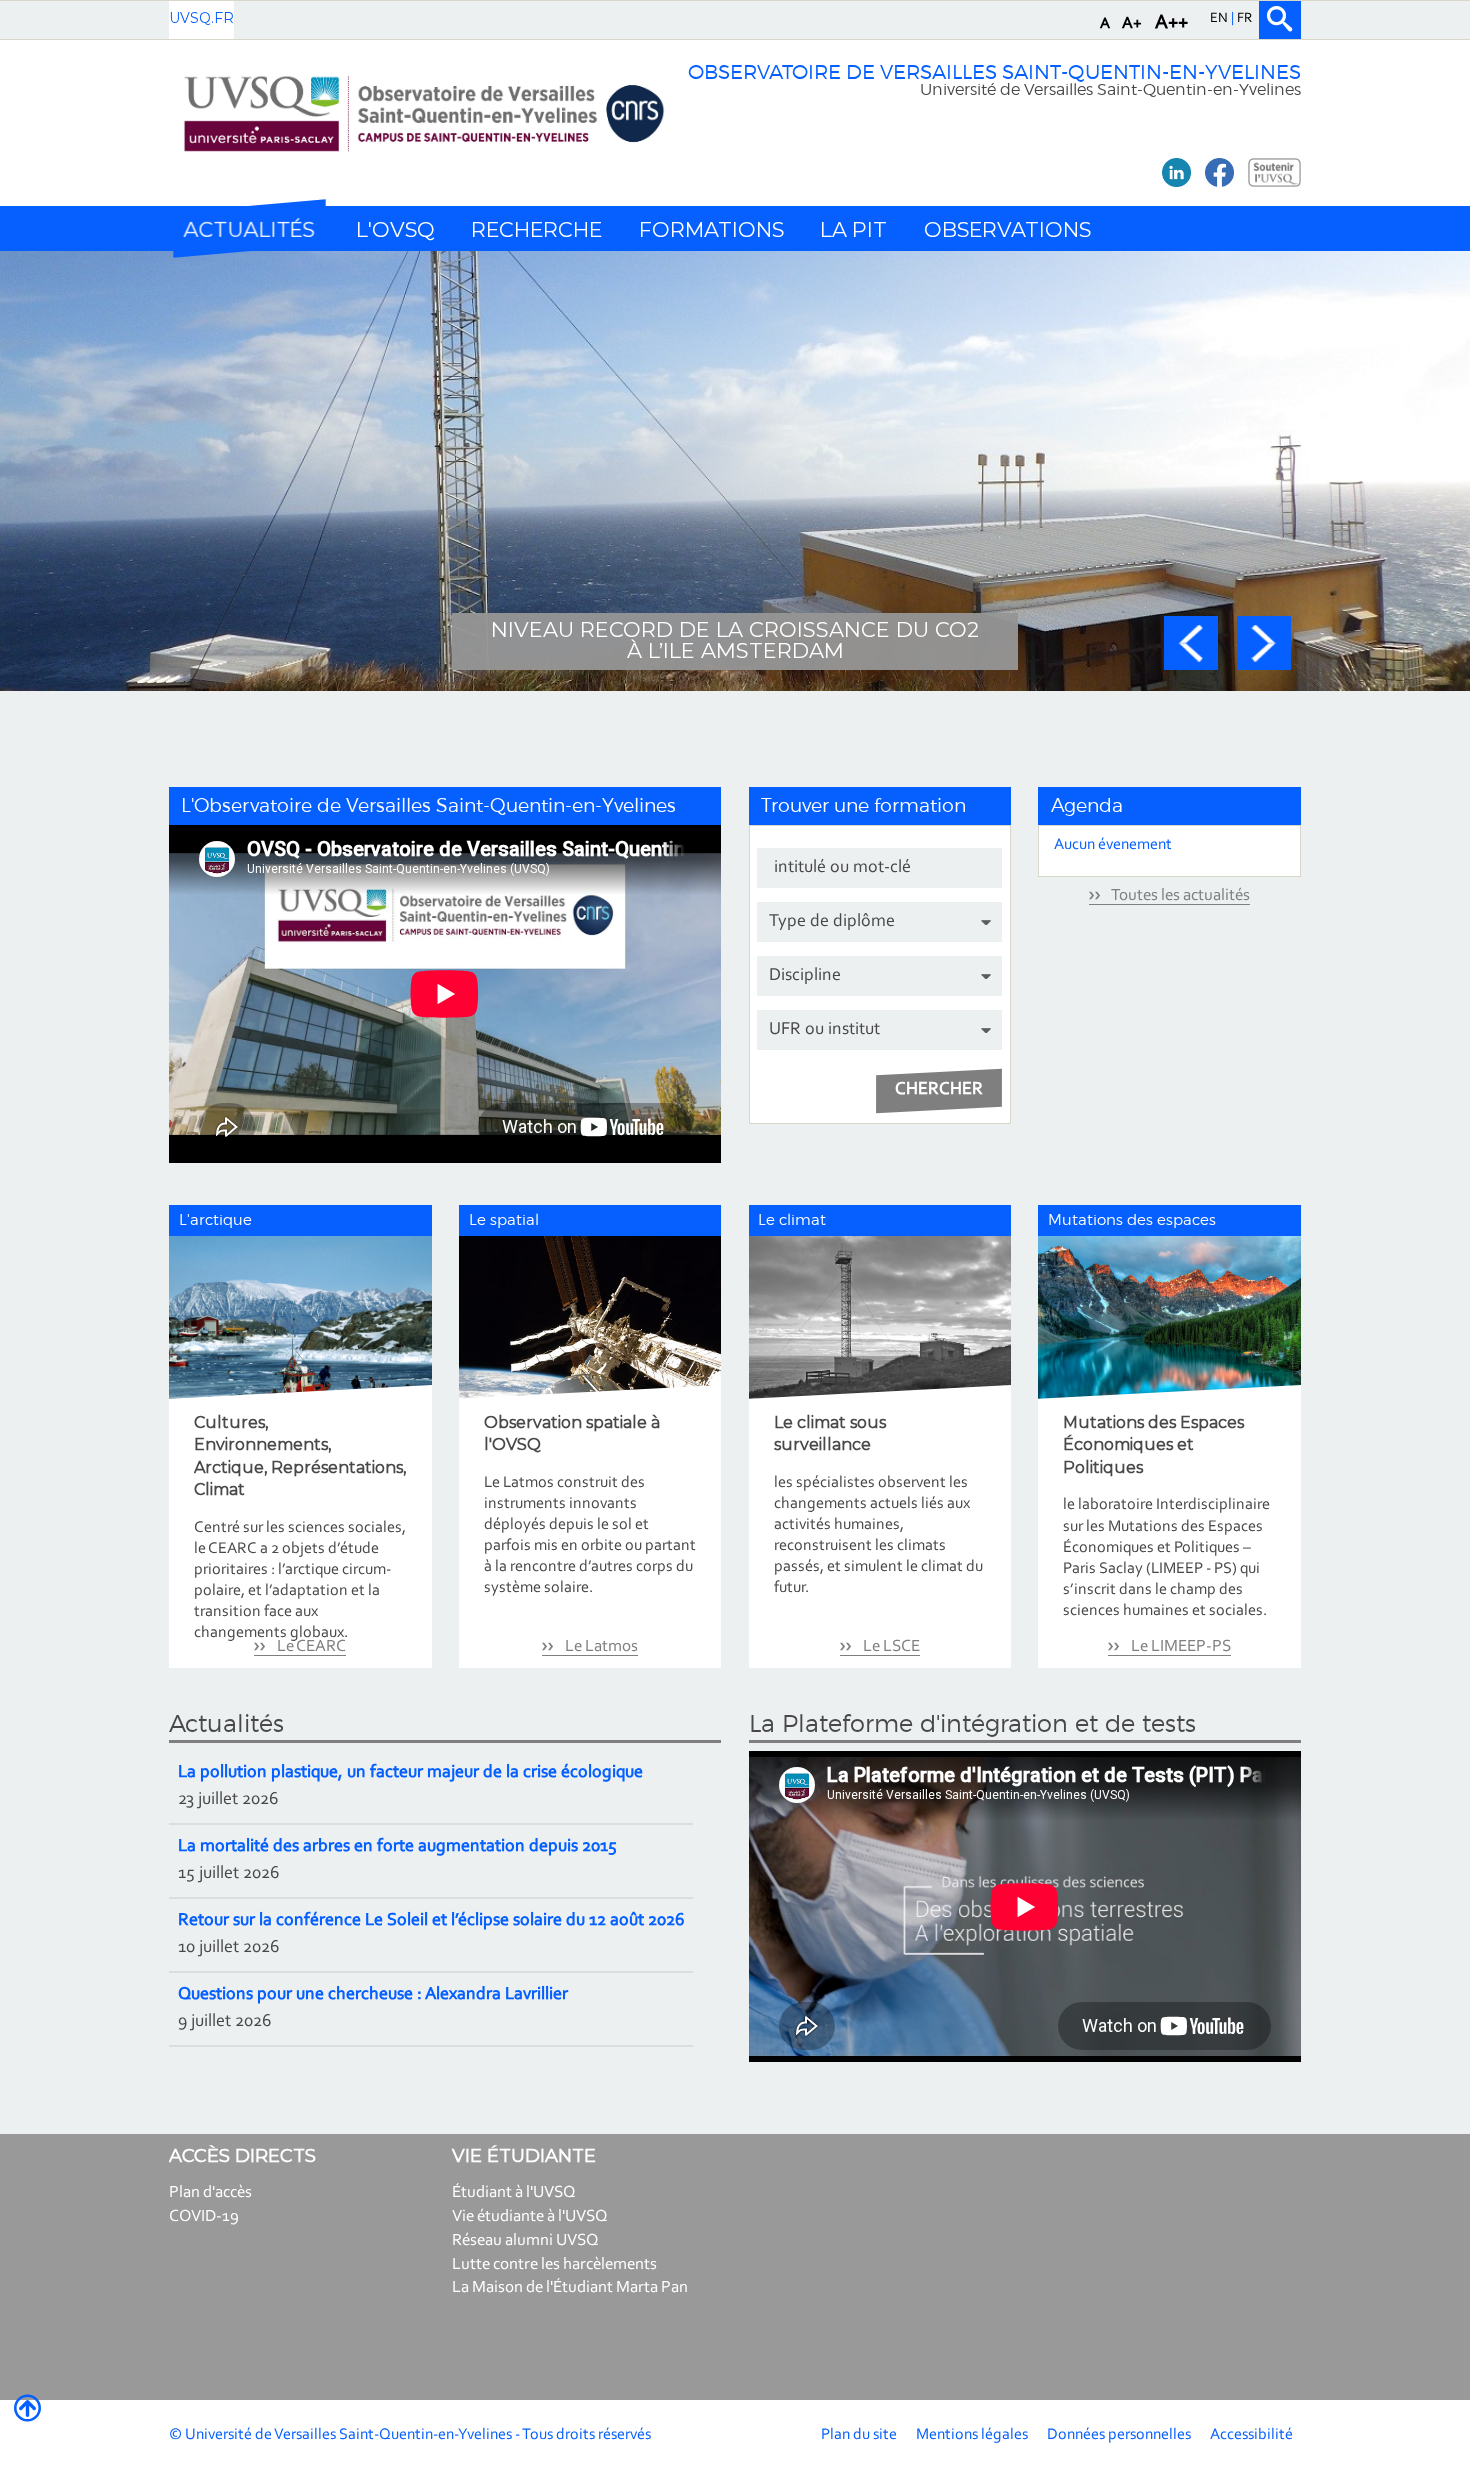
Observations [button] (1007, 229)
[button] (249, 229)
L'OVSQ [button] (395, 229)
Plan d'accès (210, 2192)
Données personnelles (1119, 2435)
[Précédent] (1191, 643)
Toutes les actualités (1179, 895)
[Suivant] (1264, 643)
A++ (1171, 23)
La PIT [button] (853, 229)
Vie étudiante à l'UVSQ (530, 2216)
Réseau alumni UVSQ (525, 2240)
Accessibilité (1251, 2435)
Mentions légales (972, 2435)
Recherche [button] (536, 229)
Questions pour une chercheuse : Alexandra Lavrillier (373, 1995)
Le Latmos (600, 1646)
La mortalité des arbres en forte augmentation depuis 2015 (397, 1847)
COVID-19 (204, 2216)
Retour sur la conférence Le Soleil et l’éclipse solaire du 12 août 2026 (431, 1921)
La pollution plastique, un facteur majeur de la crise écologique (410, 1773)
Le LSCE (890, 1646)
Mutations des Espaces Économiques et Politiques (1153, 1445)
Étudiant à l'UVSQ (514, 2192)
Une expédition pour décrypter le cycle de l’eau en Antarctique (735, 640)
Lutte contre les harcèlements (554, 2264)
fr (1244, 19)
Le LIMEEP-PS (1179, 1646)
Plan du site (859, 2435)
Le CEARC (310, 1646)
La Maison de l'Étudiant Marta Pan (570, 2287)
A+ (1132, 23)
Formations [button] (711, 229)
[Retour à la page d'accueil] (423, 113)
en (1220, 19)
